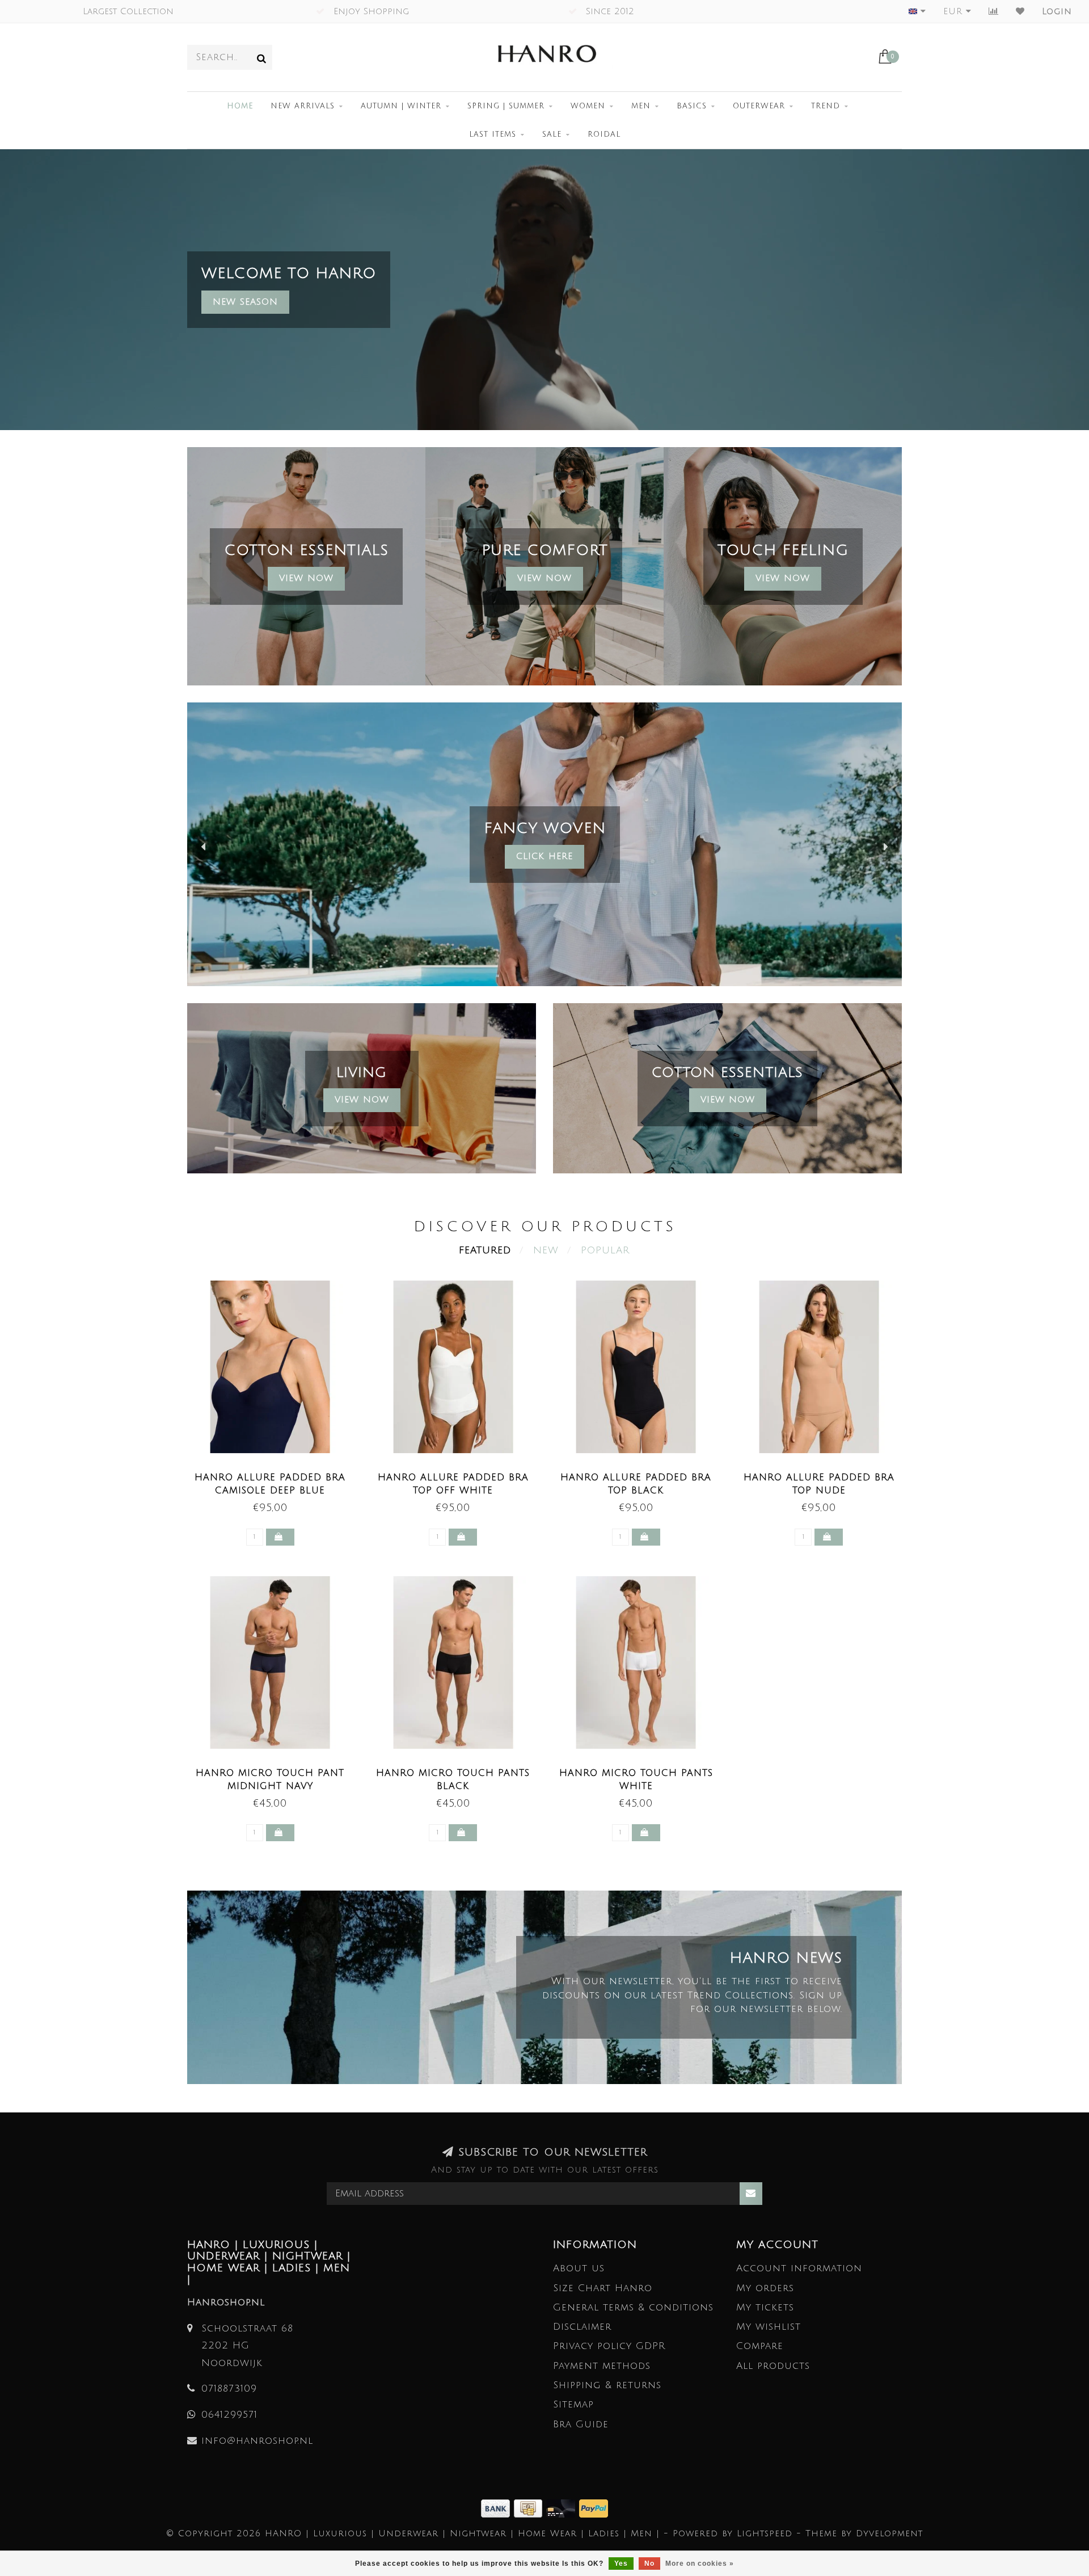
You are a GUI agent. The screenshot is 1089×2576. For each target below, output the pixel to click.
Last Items (493, 134)
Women (588, 106)
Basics (692, 106)
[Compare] (994, 11)
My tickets (765, 2307)
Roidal (604, 134)
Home (240, 106)
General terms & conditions (633, 2307)
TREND (826, 106)
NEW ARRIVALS (303, 106)
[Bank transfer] (497, 2508)
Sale (552, 134)
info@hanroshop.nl (257, 2441)
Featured (485, 1250)
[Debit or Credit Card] (563, 2508)
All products (773, 2366)
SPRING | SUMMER (506, 106)
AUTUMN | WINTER (401, 106)
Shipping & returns (607, 2385)
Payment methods (602, 2366)
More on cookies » (700, 2564)
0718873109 (229, 2388)
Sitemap (573, 2404)
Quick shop (276, 1474)
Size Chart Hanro (603, 2288)
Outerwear (759, 106)
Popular (605, 1250)
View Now (306, 578)
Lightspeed (765, 2533)
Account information (799, 2268)
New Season (245, 302)
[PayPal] (594, 2508)
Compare (760, 2346)
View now (544, 578)
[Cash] (530, 2508)
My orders (765, 2288)
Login (1057, 11)
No (649, 2564)
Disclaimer (582, 2327)
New (546, 1250)
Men (641, 106)
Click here (544, 856)
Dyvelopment (889, 2533)
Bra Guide (581, 2424)
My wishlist (769, 2327)
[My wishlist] (1020, 11)
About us (579, 2268)
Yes (621, 2564)
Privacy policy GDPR (609, 2346)
